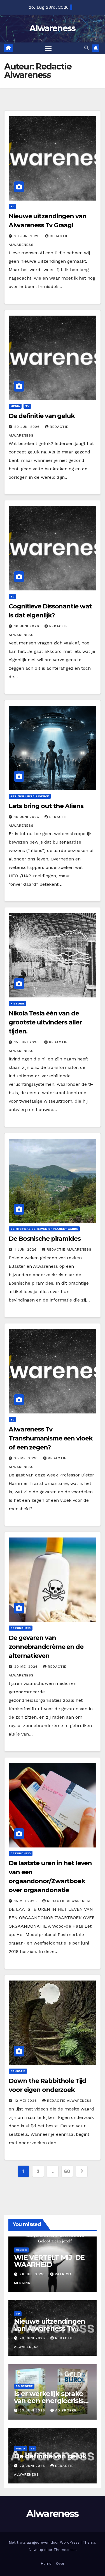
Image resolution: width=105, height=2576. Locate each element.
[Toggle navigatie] (48, 48)
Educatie (18, 2071)
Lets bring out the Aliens (46, 806)
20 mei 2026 (27, 1667)
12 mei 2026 (26, 2101)
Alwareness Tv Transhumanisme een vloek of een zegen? (51, 1438)
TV (12, 206)
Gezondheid (21, 1628)
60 (67, 2171)
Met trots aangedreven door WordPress (45, 2542)
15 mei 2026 (26, 1901)
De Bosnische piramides (45, 1239)
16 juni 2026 (27, 626)
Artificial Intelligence (30, 796)
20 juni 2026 (28, 236)
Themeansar (65, 2550)
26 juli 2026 (33, 2274)
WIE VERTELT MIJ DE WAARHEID (49, 2261)
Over (60, 2563)
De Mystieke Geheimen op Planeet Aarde (44, 1229)
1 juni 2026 (26, 1249)
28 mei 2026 (27, 1458)
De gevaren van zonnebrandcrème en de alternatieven (46, 1647)
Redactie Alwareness (69, 1249)
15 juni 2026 (27, 1042)
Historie (17, 1003)
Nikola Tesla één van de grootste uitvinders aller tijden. (45, 1022)
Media (15, 406)
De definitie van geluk (42, 416)
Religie (21, 2250)
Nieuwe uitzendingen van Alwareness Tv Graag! (50, 2328)
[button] (87, 48)
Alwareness (52, 28)
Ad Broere (24, 2386)
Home (46, 2563)
